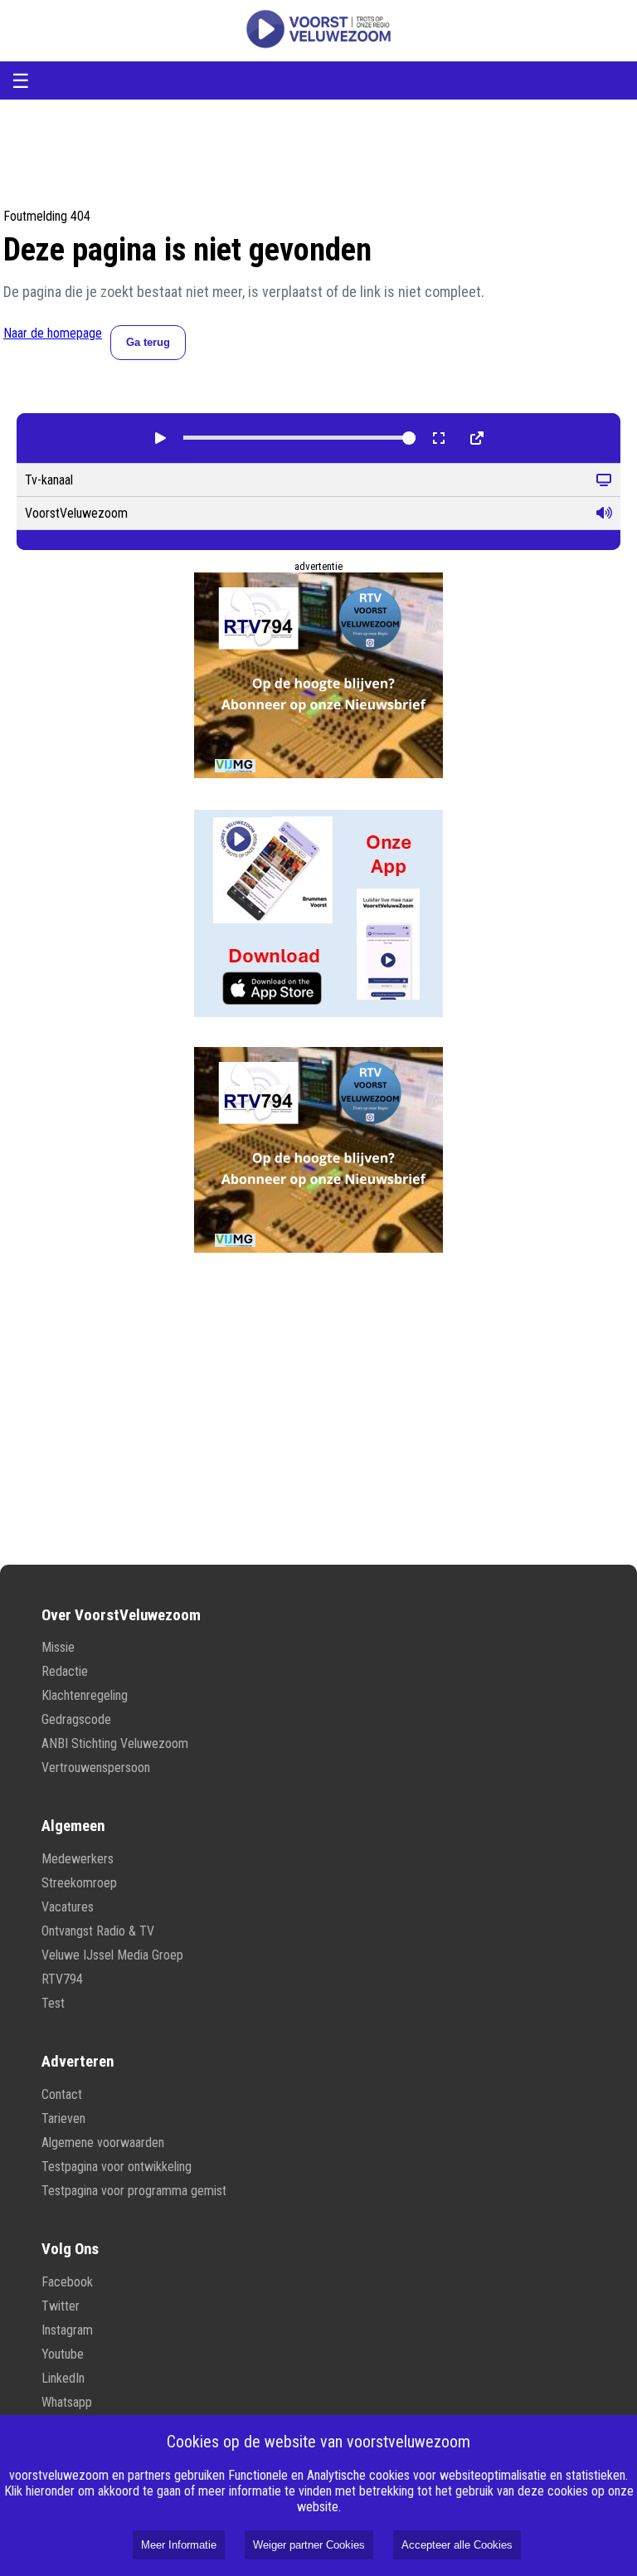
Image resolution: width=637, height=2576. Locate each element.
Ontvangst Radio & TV (98, 1931)
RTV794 (62, 1979)
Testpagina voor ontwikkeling (117, 2167)
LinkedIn (63, 2378)
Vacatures (68, 1907)
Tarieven (63, 2118)
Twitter (61, 2306)
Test (53, 2003)
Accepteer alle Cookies (457, 2545)
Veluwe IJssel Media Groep (112, 1955)
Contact (62, 2094)
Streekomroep (79, 1883)
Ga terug (148, 342)
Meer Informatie (179, 2545)
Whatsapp (67, 2402)
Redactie (65, 1671)
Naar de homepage (53, 333)
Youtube (63, 2354)
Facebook (67, 2282)
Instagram (67, 2330)
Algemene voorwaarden (103, 2143)
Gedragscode (76, 1719)
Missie (58, 1647)
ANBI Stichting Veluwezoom (115, 1743)
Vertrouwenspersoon (96, 1768)
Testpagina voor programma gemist (134, 2191)
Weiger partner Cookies (309, 2545)
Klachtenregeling (85, 1695)
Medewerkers (78, 1859)
